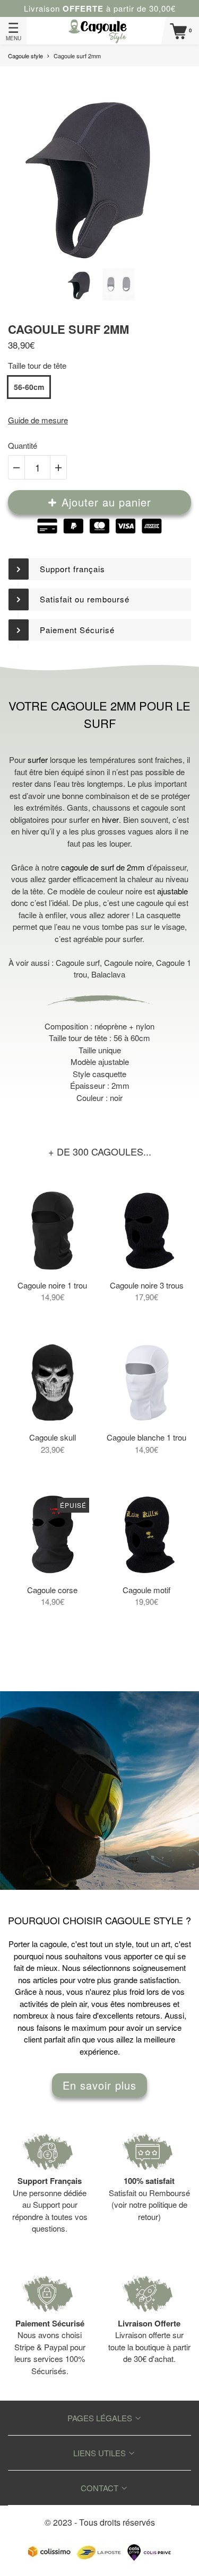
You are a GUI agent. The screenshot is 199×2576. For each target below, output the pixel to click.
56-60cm (29, 387)
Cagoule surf (78, 962)
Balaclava (108, 974)
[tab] (99, 569)
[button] (99, 569)
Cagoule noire (128, 962)
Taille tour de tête (37, 365)
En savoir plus (99, 2085)
